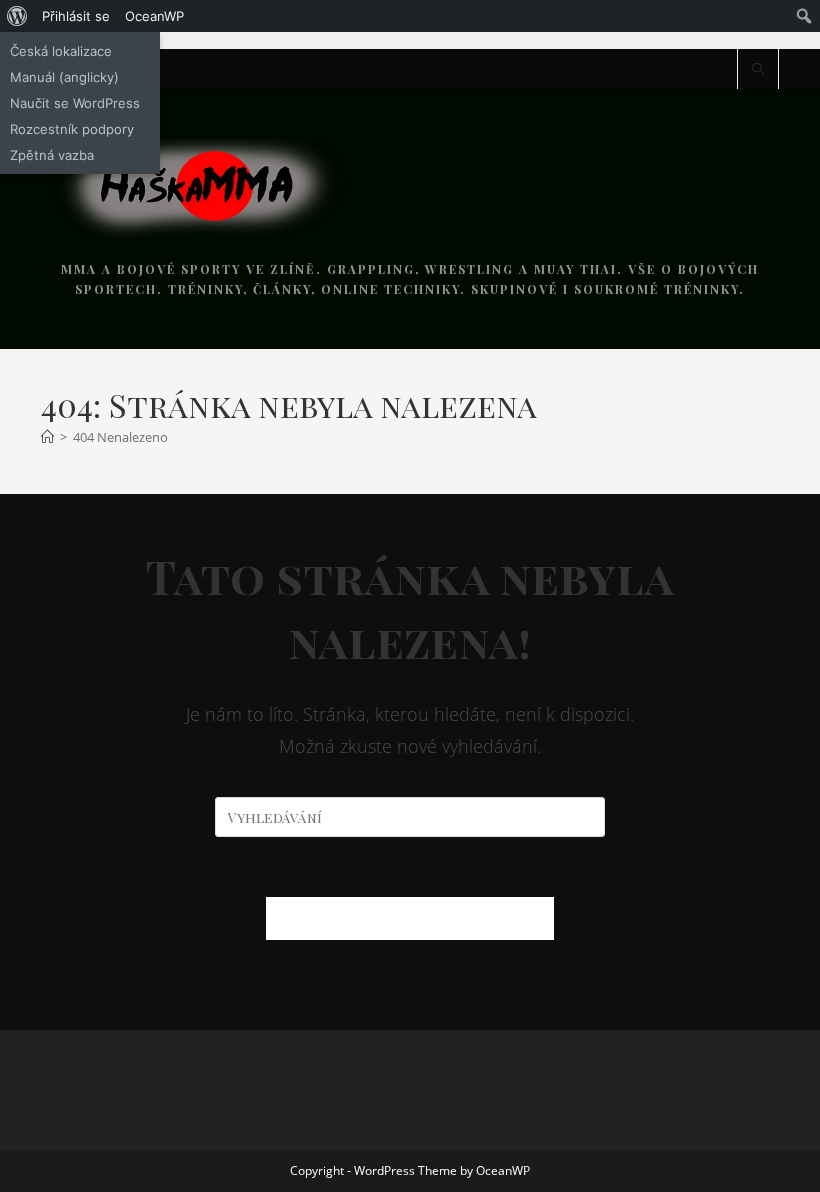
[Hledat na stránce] (758, 70)
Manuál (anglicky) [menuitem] (64, 77)
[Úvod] (47, 437)
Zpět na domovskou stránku (410, 918)
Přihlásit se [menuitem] (76, 16)
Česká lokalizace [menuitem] (61, 51)
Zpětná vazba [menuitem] (52, 155)
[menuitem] (17, 16)
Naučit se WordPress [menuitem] (75, 103)
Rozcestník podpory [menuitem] (72, 129)
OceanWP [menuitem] (154, 16)
